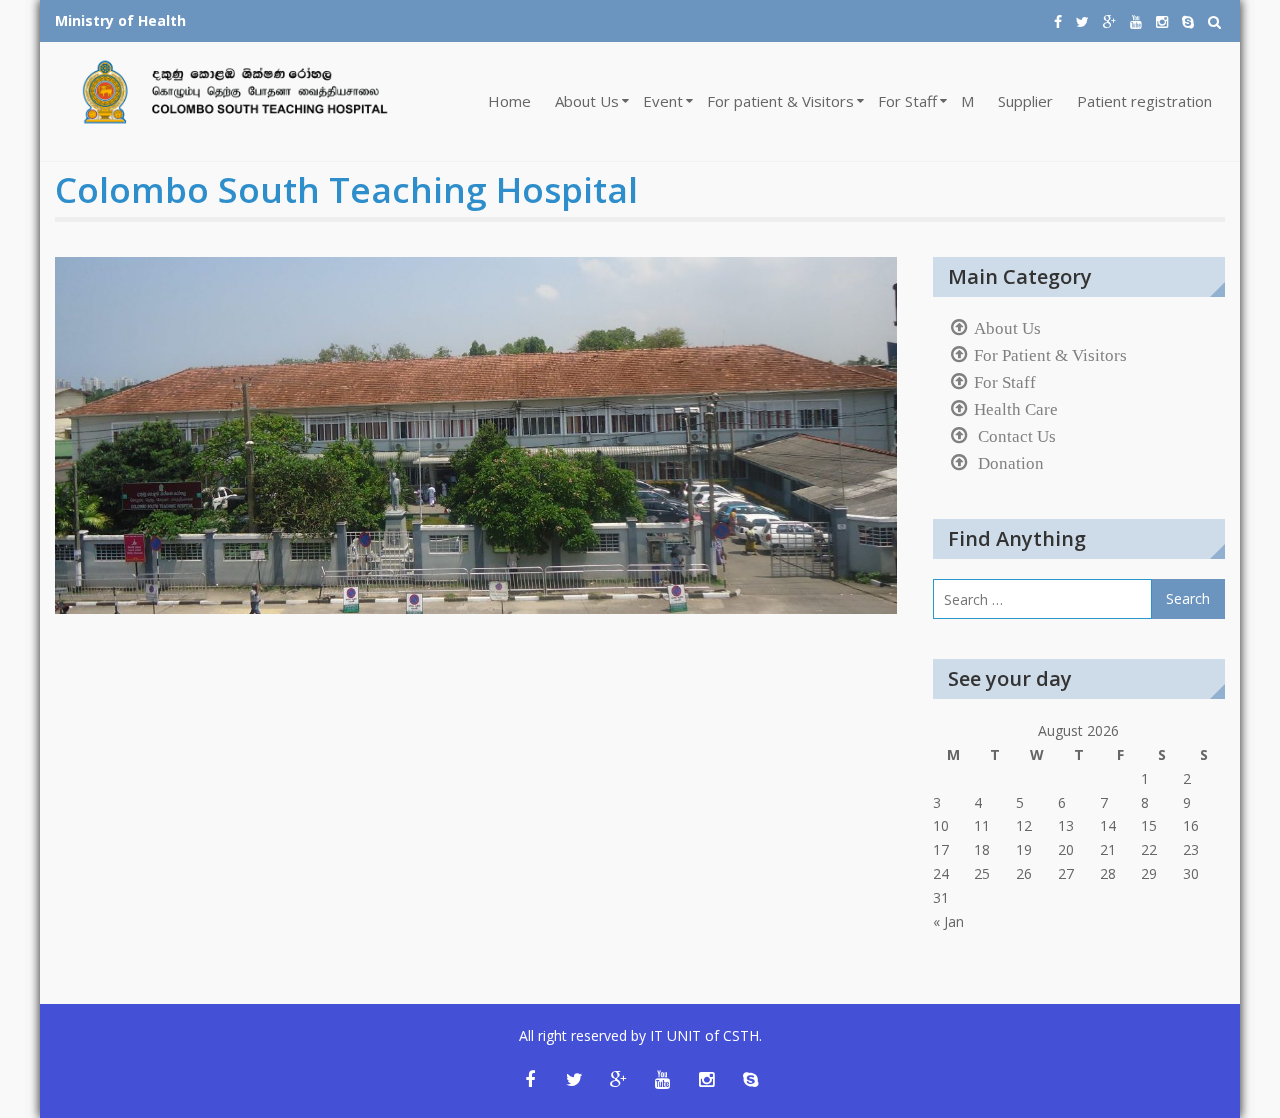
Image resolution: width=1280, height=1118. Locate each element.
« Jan (948, 921)
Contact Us (1015, 436)
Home (509, 101)
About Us (587, 101)
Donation (1009, 463)
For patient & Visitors (780, 101)
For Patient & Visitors (1050, 355)
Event (663, 101)
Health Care (1016, 409)
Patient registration (1144, 101)
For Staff (907, 101)
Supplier (1025, 101)
